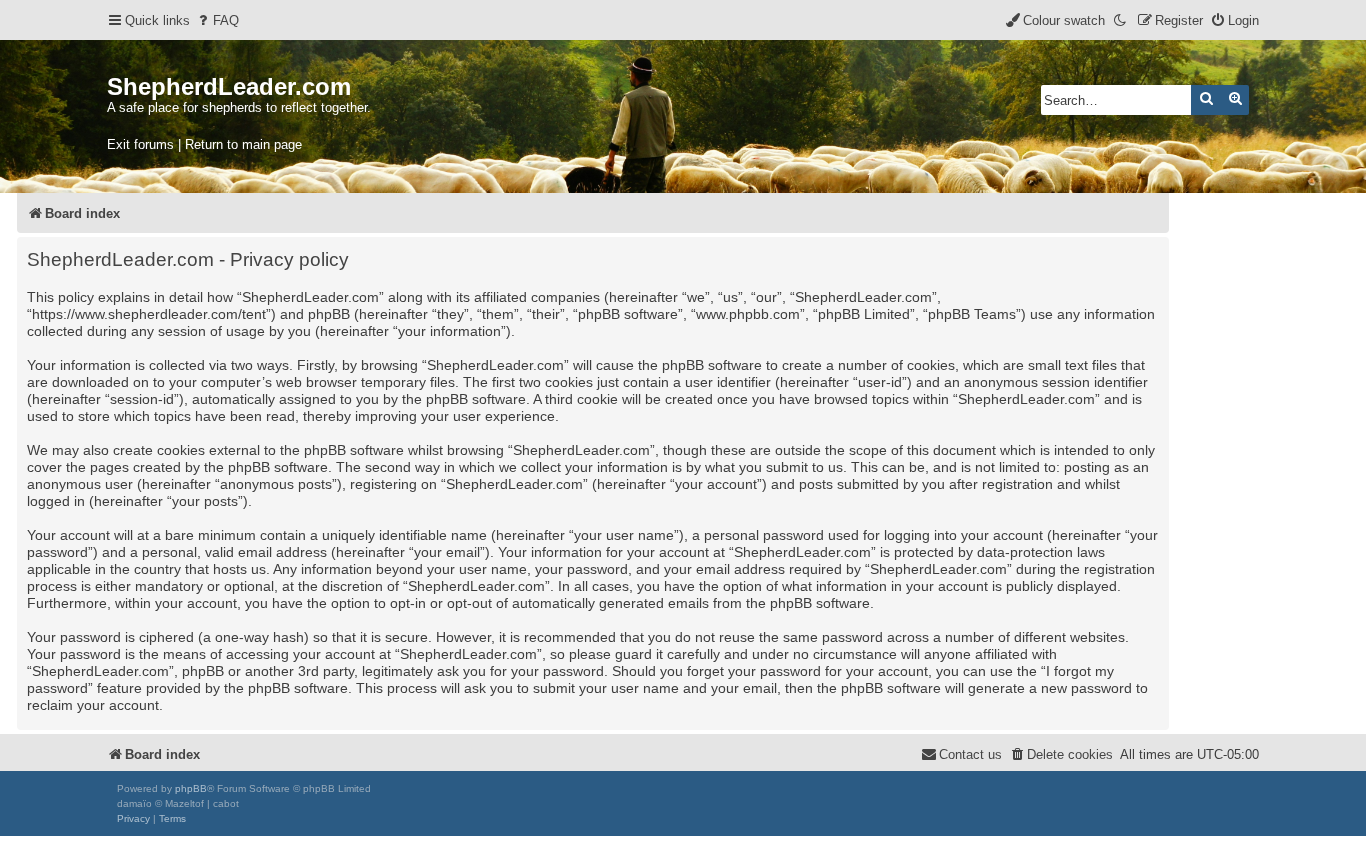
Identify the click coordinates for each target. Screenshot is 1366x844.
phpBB (191, 788)
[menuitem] (217, 20)
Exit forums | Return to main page (204, 144)
